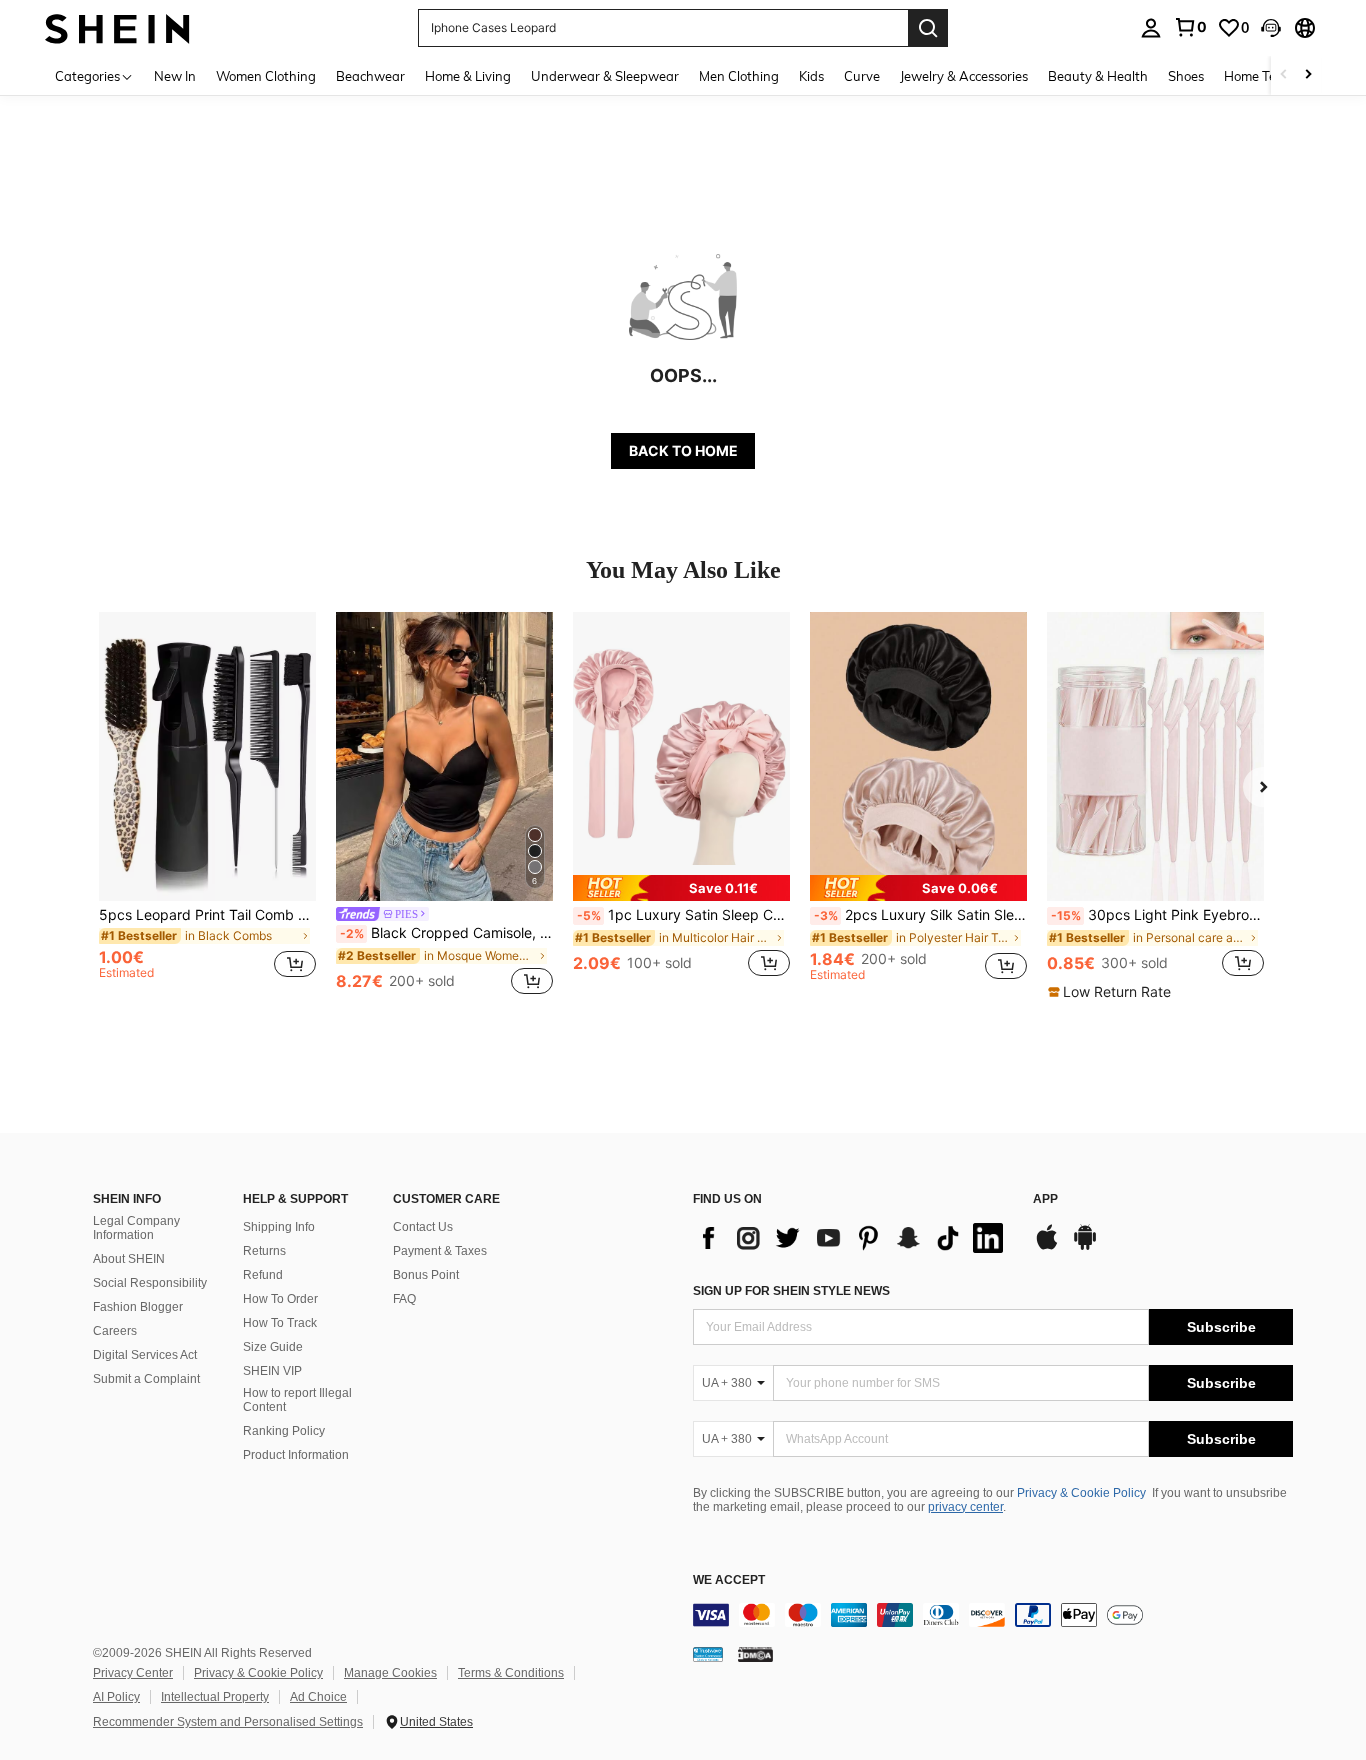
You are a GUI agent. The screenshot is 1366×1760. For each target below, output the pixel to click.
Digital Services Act (145, 1355)
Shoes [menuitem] (1186, 76)
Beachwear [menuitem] (370, 76)
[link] (1190, 27)
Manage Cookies (390, 1673)
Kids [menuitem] (811, 76)
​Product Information (296, 1455)
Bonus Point (426, 1275)
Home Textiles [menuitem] (1265, 76)
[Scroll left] (1284, 75)
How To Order (280, 1299)
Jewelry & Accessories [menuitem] (964, 76)
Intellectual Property (215, 1697)
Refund (263, 1275)
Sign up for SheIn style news (791, 1291)
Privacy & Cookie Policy (1081, 1493)
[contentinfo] (993, 1615)
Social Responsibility (150, 1283)
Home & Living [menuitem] (468, 76)
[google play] (1085, 1247)
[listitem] (207, 805)
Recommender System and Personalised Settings (228, 1722)
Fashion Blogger (138, 1307)
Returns (264, 1251)
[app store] (1047, 1247)
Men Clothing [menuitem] (739, 76)
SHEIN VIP (272, 1371)
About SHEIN (129, 1259)
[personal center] (1151, 28)
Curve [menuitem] (862, 76)
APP (1045, 1199)
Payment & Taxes (440, 1251)
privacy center (965, 1507)
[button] (1271, 28)
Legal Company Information (136, 1228)
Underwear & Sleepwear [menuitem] (605, 76)
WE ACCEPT (729, 1580)
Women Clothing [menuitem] (266, 76)
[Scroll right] (1308, 75)
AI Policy (116, 1697)
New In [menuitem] (175, 76)
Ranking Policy (284, 1431)
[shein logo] (117, 27)
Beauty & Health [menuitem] (1098, 76)
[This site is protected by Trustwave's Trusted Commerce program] (708, 1654)
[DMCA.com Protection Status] (755, 1654)
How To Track (280, 1323)
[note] (681, 888)
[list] (853, 1238)
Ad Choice (318, 1697)
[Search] (928, 28)
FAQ (404, 1299)
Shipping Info (279, 1227)
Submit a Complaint (146, 1379)
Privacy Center (133, 1673)
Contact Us (423, 1227)
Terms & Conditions (511, 1673)
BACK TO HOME (683, 450)
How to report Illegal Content (297, 1400)
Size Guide (273, 1347)
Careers (115, 1331)
